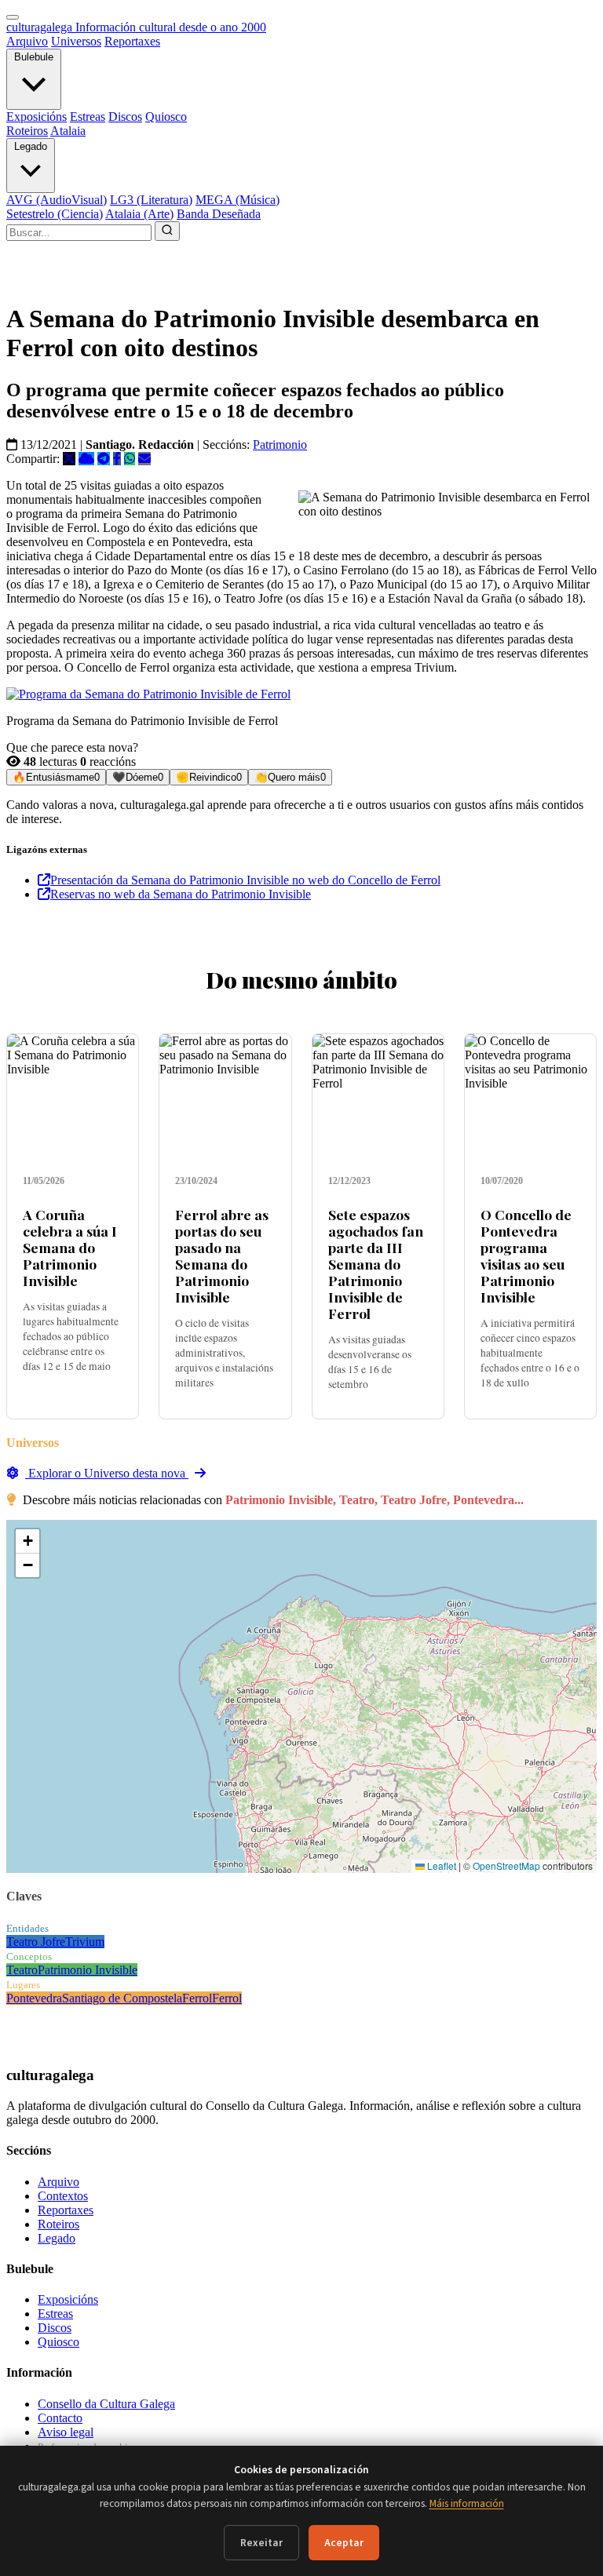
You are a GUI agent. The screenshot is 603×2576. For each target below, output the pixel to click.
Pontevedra (34, 1998)
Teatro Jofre (36, 1942)
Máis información (467, 2503)
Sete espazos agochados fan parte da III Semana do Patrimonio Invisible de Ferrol (376, 1264)
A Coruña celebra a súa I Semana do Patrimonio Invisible (70, 1247)
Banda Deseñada (219, 214)
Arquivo (27, 41)
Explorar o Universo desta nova (107, 1473)
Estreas (88, 117)
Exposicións (37, 117)
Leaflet (440, 1866)
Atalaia (68, 131)
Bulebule (34, 57)
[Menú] (13, 17)
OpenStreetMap (506, 1866)
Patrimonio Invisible (88, 1970)
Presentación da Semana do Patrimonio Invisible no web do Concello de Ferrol (245, 880)
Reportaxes (132, 41)
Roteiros (27, 131)
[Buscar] (167, 231)
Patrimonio (280, 445)
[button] (27, 1541)
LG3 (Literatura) (151, 200)
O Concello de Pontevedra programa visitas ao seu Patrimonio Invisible (526, 1256)
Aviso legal (66, 2432)
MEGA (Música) (238, 200)
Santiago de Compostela (122, 1998)
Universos (76, 41)
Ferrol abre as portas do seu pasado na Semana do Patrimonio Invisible (222, 1256)
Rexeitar (261, 2543)
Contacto (60, 2418)
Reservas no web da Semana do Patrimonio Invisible (181, 894)
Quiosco (166, 117)
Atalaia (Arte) (139, 214)
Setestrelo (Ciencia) (55, 214)
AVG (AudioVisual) (57, 200)
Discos (125, 117)
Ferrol (197, 1998)
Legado (31, 146)
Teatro (22, 1970)
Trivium (85, 1942)
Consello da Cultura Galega (106, 2404)
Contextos (63, 2196)
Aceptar (344, 2543)
